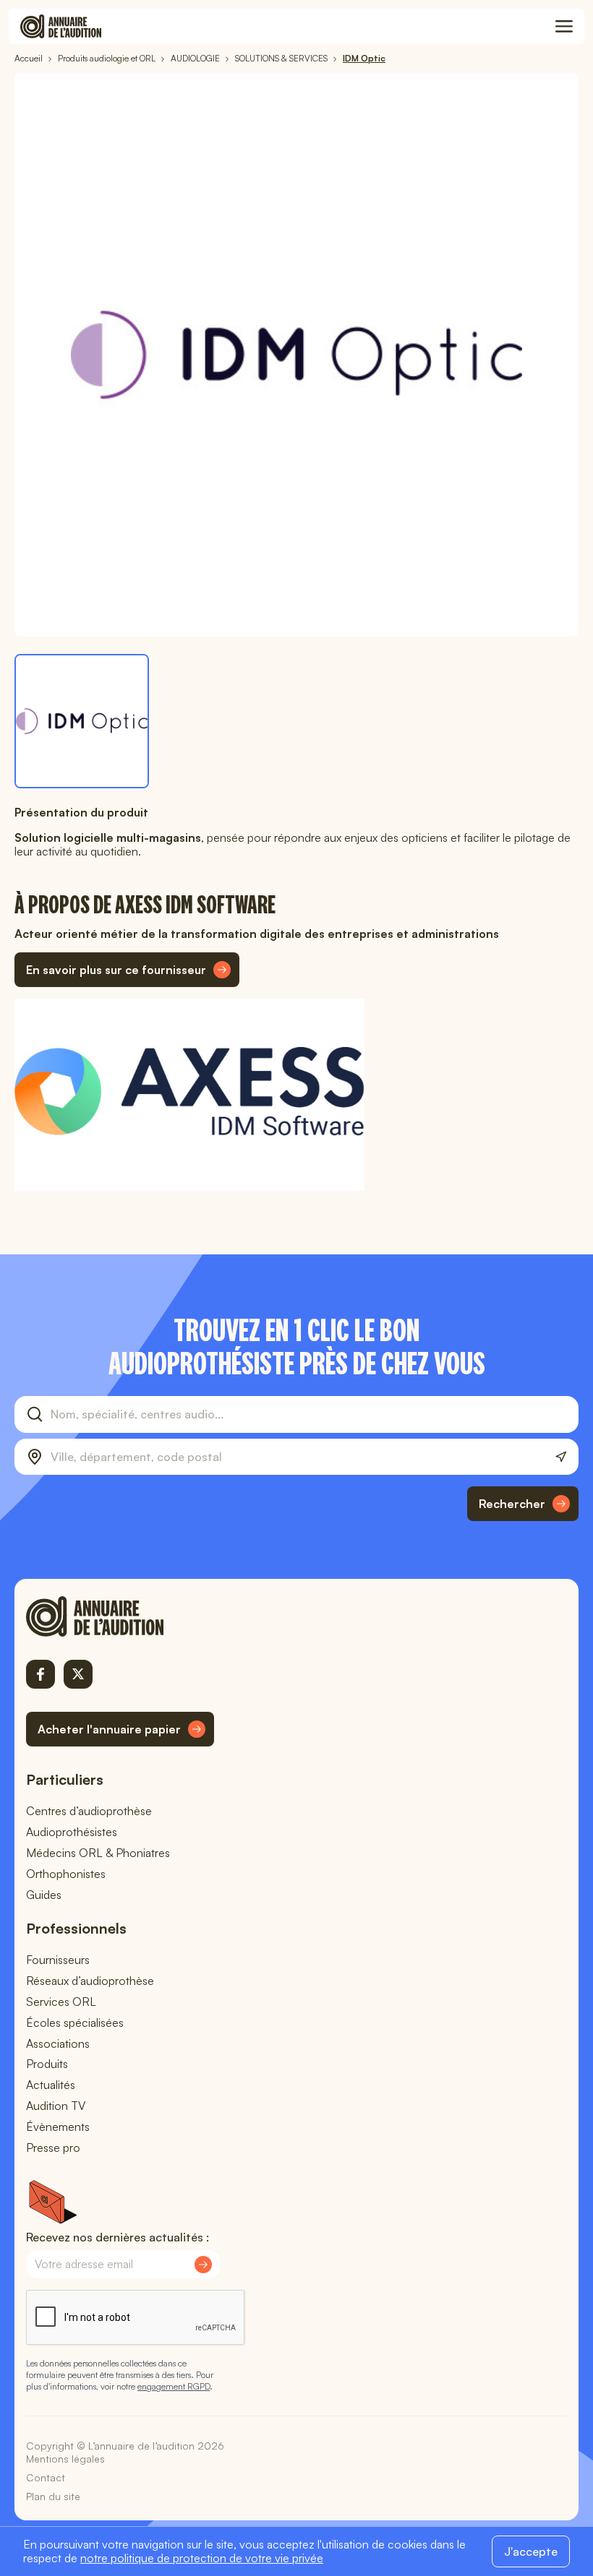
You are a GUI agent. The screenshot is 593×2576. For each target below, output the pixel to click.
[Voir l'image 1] (82, 721)
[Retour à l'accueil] (120, 1616)
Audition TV (56, 2106)
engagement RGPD (174, 2386)
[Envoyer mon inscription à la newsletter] (203, 2265)
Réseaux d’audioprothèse (90, 1981)
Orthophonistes (66, 1874)
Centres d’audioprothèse (89, 1811)
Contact (46, 2477)
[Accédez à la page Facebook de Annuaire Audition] (40, 1674)
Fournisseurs (58, 1960)
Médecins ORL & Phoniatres (98, 1853)
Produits (47, 2064)
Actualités (51, 2085)
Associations (58, 2043)
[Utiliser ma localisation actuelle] (561, 1457)
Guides (44, 1895)
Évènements (58, 2127)
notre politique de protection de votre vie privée (202, 2558)
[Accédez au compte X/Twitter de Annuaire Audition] (78, 1674)
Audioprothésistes (72, 1832)
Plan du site (53, 2496)
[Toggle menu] (564, 27)
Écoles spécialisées (75, 2023)
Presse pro (53, 2148)
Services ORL (61, 2002)
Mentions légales (65, 2459)
